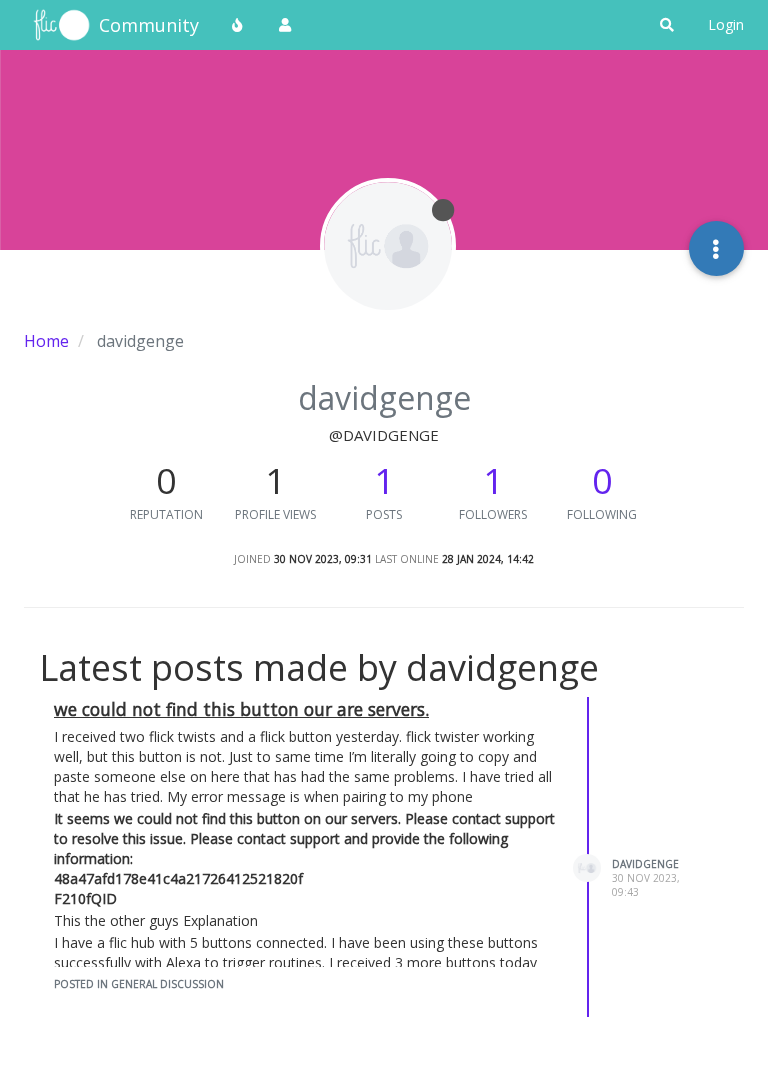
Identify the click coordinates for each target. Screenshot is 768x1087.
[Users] (285, 25)
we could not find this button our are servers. (241, 709)
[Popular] (238, 25)
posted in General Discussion (139, 984)
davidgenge (645, 864)
